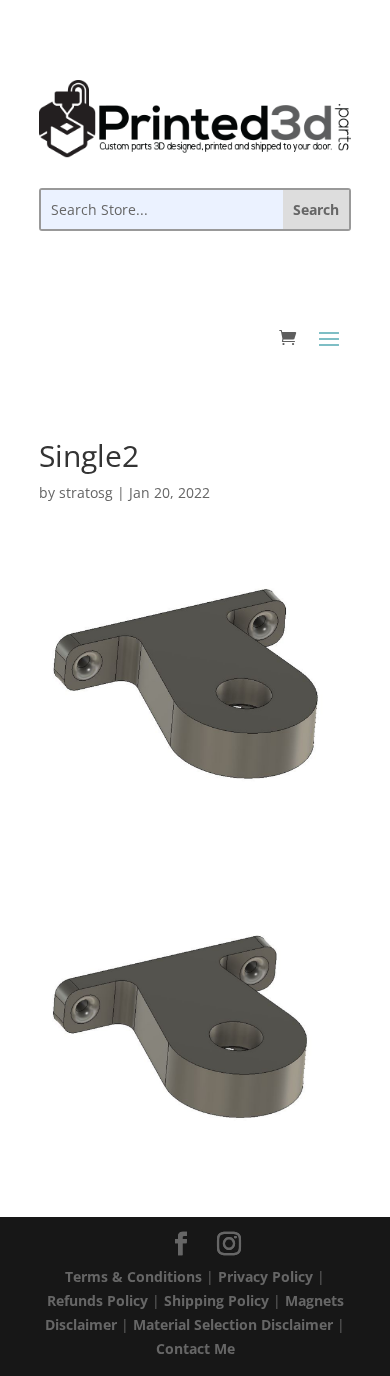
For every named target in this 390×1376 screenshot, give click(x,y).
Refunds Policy (97, 1300)
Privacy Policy (265, 1276)
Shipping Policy (216, 1300)
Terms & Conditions (133, 1276)
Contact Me (195, 1348)
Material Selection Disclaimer (233, 1324)
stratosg (86, 492)
